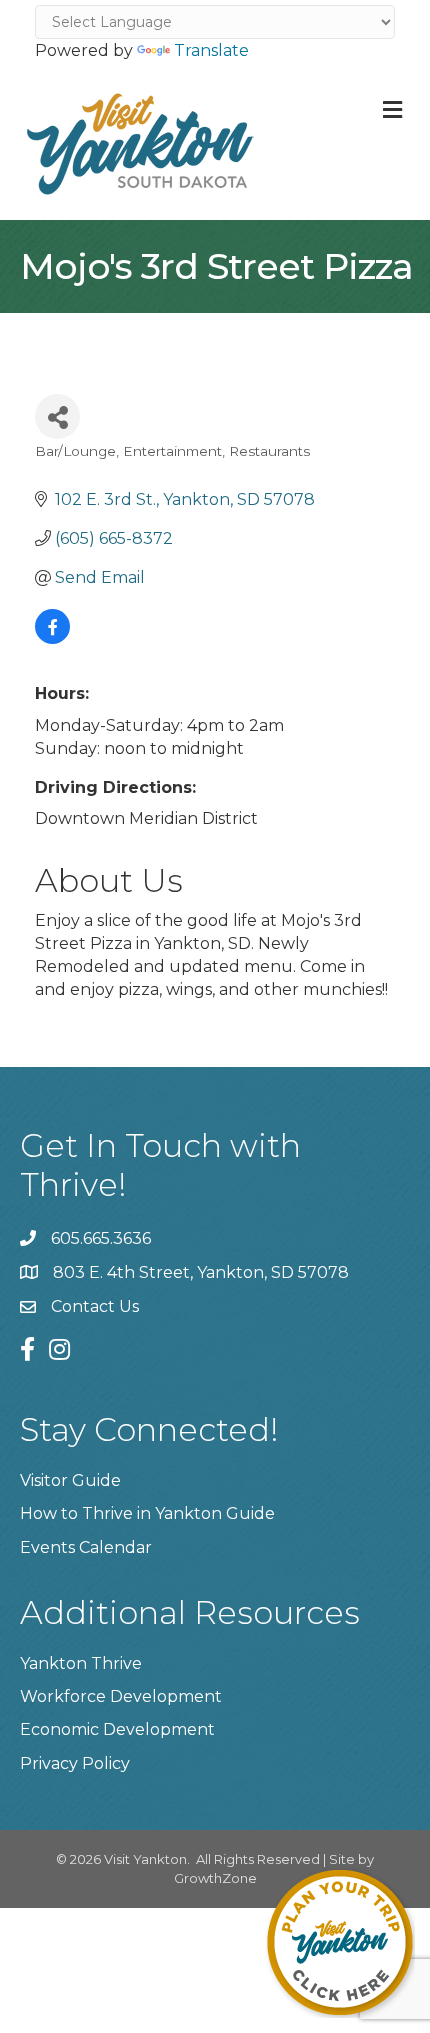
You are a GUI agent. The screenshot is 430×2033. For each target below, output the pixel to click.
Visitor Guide (70, 1480)
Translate (211, 50)
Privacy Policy (75, 1763)
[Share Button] (57, 416)
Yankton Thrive (81, 1663)
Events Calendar (86, 1547)
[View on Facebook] (52, 638)
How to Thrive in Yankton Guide (147, 1513)
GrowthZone (215, 1878)
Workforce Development (121, 1696)
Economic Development (117, 1729)
